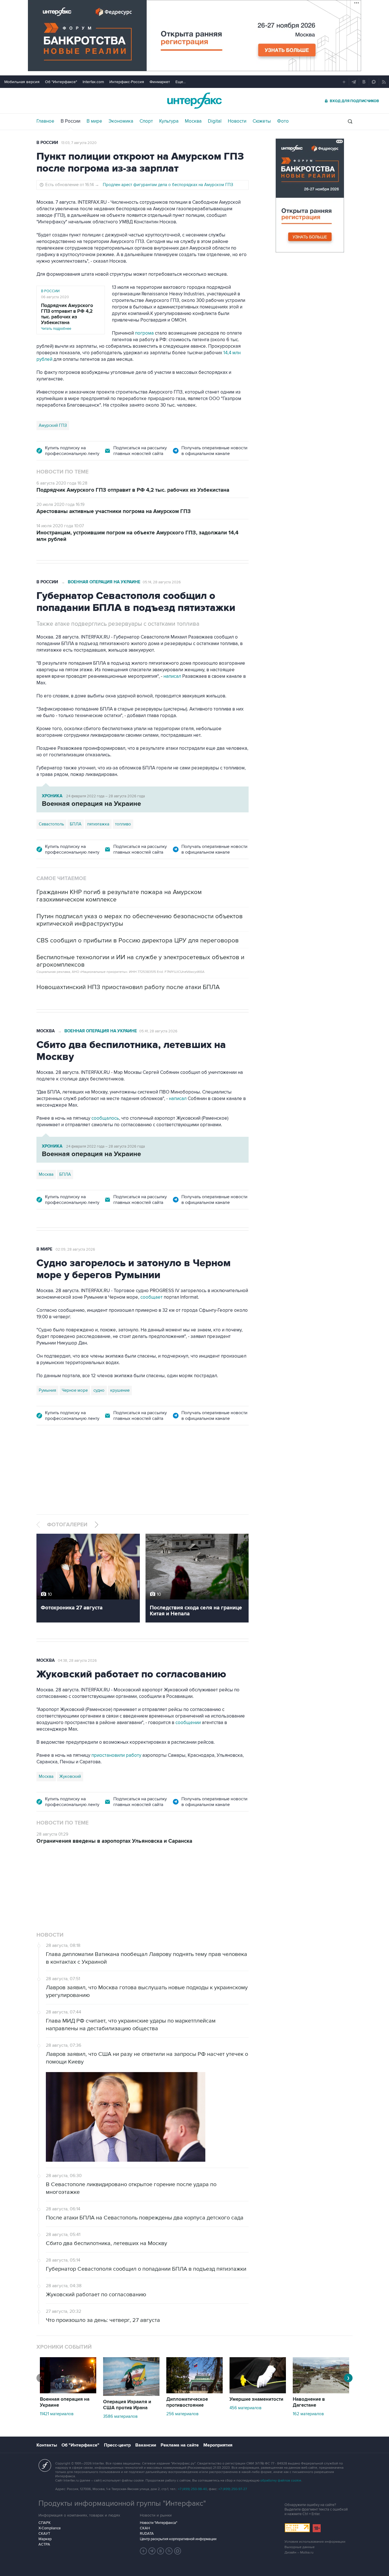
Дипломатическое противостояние (187, 2402)
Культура (169, 121)
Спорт (146, 121)
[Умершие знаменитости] (258, 2392)
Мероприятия (218, 2445)
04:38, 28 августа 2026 (77, 1661)
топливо (123, 824)
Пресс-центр (117, 2445)
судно (99, 1390)
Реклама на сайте (180, 2445)
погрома (144, 333)
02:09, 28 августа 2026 (75, 1249)
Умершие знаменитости (256, 2399)
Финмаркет (160, 82)
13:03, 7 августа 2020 (79, 143)
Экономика (121, 121)
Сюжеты (262, 121)
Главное (45, 121)
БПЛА (76, 824)
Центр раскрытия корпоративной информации (178, 2539)
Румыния (47, 1390)
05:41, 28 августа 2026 (158, 1031)
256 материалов (182, 2414)
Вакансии (146, 2445)
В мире (94, 121)
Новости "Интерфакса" (158, 2523)
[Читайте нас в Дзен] (144, 2551)
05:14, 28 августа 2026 (162, 582)
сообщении (188, 1723)
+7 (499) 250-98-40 (193, 2489)
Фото (283, 121)
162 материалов (308, 2414)
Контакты (47, 2445)
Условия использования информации (315, 2542)
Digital (215, 121)
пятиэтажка (98, 824)
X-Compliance (50, 2528)
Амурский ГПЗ (53, 425)
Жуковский (70, 1776)
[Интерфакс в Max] (178, 2551)
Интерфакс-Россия (127, 82)
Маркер (45, 2539)
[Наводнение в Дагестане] (321, 2392)
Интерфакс (195, 101)
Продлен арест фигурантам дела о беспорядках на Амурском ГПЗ (168, 185)
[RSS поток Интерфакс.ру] (169, 2551)
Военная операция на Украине (104, 582)
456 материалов (245, 2408)
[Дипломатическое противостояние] (195, 2392)
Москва (193, 121)
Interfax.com (93, 82)
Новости (237, 121)
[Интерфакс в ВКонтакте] (161, 2551)
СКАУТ (44, 2534)
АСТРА (44, 2544)
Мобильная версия (22, 82)
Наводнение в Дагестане (309, 2402)
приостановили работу (116, 1755)
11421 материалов (57, 2414)
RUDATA (147, 2534)
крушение (120, 1390)
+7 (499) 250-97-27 (233, 2489)
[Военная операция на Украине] (68, 2392)
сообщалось (105, 1118)
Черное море (75, 1390)
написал (172, 676)
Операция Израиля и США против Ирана (127, 2405)
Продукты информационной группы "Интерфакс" (122, 2503)
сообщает (151, 1297)
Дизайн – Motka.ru (299, 2553)
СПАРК (45, 2523)
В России (70, 121)
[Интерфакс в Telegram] (152, 2551)
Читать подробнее (67, 317)
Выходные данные (300, 2547)
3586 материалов (120, 2416)
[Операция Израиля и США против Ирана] (131, 2394)
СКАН (145, 2528)
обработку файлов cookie (281, 2481)
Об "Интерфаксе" (61, 82)
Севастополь (51, 824)
